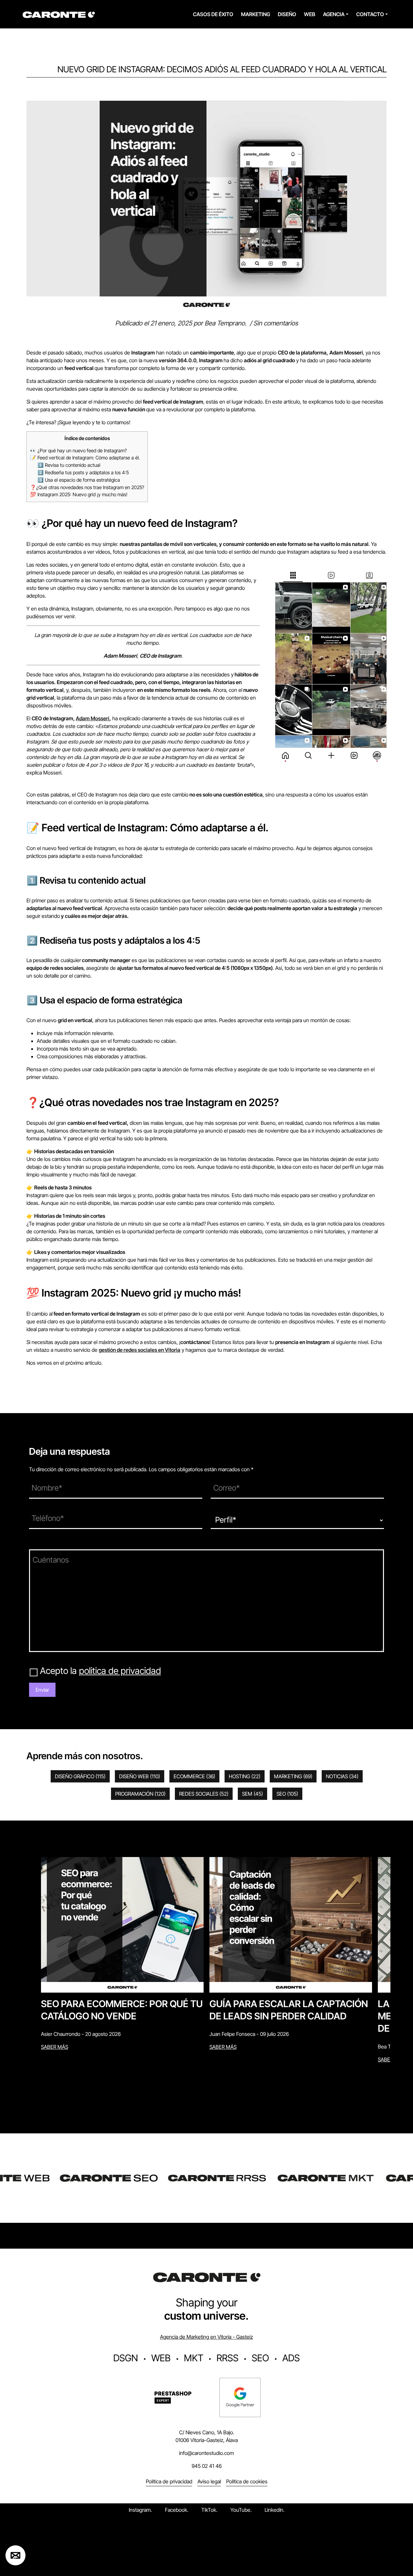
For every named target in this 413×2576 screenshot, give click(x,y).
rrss (227, 2358)
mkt (194, 2358)
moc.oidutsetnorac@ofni (206, 2453)
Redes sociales (204, 1794)
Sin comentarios (276, 323)
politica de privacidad (120, 1671)
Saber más (55, 2047)
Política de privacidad (169, 2481)
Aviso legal (209, 2481)
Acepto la (101, 1671)
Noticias (342, 1776)
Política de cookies (247, 2481)
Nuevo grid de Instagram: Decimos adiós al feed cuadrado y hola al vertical (222, 69)
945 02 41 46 (207, 2466)
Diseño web (140, 1776)
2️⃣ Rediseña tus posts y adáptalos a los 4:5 (83, 472)
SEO (287, 1794)
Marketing (256, 14)
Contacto (370, 14)
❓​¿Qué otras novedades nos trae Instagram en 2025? (87, 487)
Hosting (245, 1776)
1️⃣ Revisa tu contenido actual (69, 465)
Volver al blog (40, 97)
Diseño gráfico (80, 1776)
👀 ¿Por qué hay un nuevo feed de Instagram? (78, 451)
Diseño (287, 14)
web (161, 2358)
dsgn (126, 2358)
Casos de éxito (213, 14)
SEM (252, 1794)
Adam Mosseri (93, 718)
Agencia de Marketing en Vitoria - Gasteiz (206, 2337)
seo (260, 2358)
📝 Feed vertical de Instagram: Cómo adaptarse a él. (85, 458)
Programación (140, 1794)
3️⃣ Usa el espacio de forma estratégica (79, 480)
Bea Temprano (225, 323)
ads (291, 2358)
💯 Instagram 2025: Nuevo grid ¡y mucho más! (79, 494)
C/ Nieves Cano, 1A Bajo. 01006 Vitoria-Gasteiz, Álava (207, 2436)
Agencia (334, 14)
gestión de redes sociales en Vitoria (140, 1350)
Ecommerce (194, 1776)
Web (310, 14)
